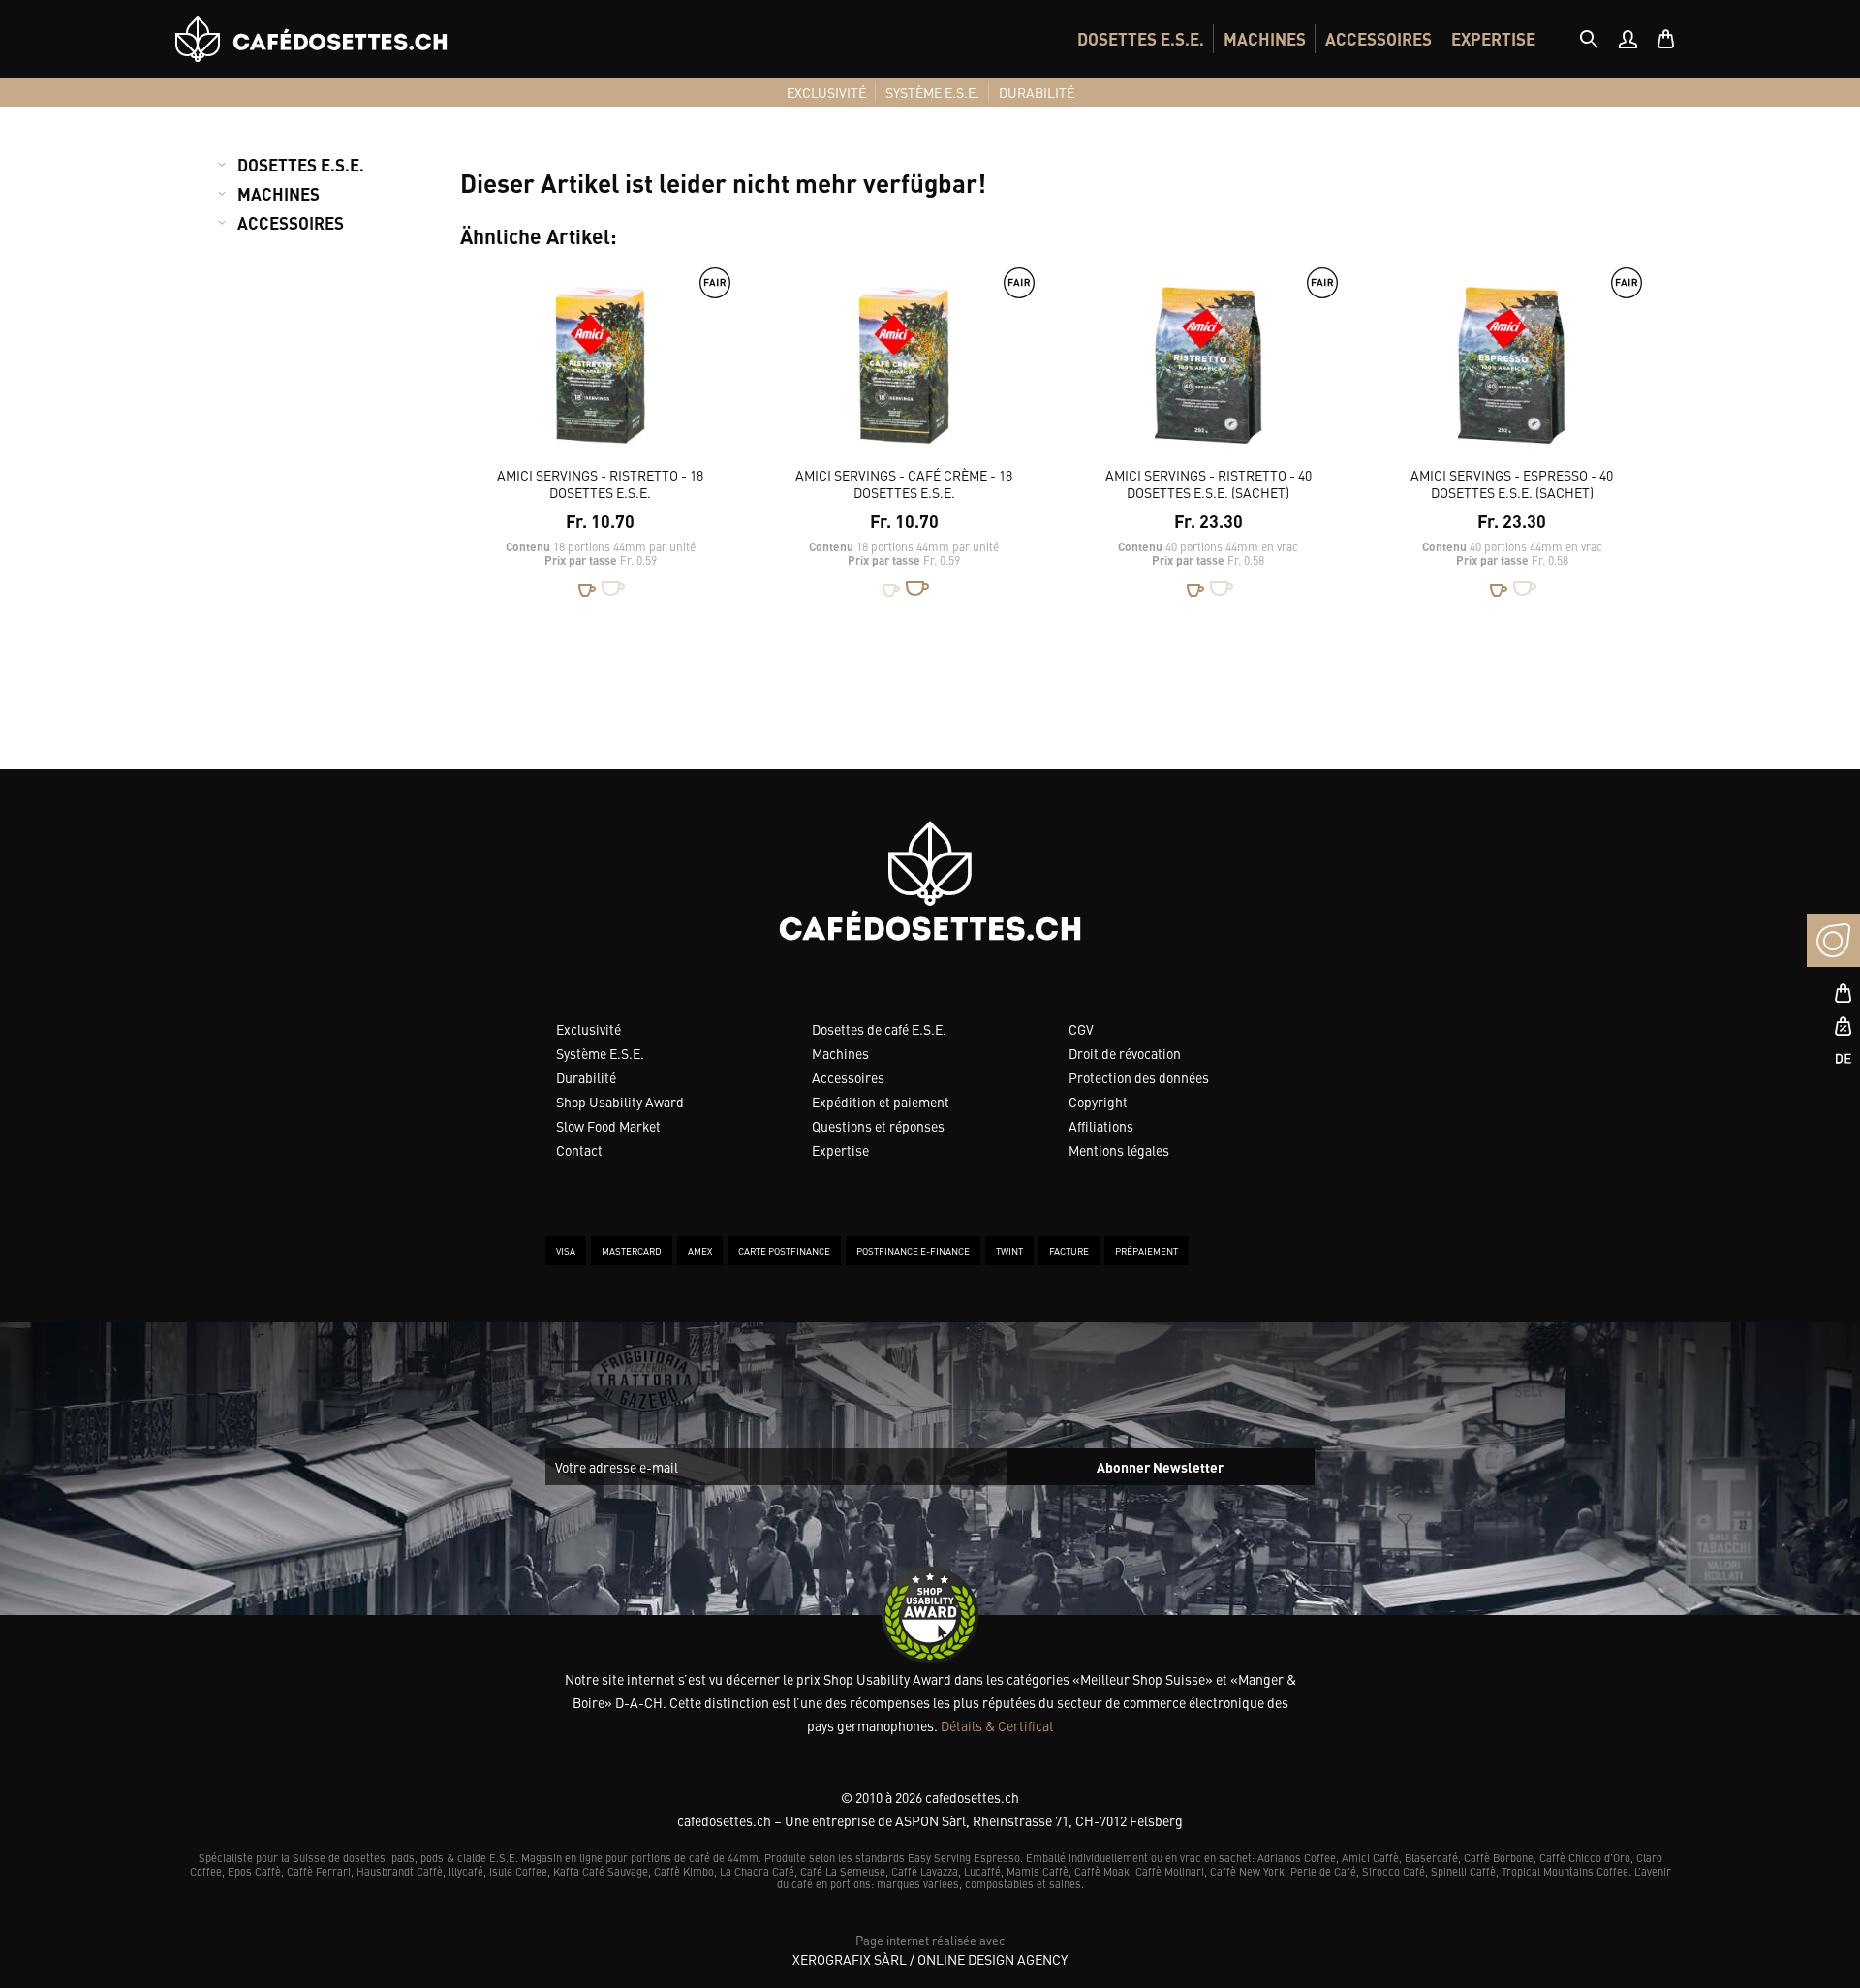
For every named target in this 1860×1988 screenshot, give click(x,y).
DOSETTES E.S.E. (1141, 39)
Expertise (840, 1150)
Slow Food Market (608, 1126)
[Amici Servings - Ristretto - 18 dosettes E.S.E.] (600, 374)
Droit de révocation (1125, 1053)
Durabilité (586, 1077)
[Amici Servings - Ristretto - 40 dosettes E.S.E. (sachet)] (1209, 374)
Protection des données (1139, 1077)
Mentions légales (1119, 1150)
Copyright (1098, 1102)
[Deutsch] (1833, 1058)
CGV (1081, 1029)
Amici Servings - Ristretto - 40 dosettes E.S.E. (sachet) (1209, 483)
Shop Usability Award (620, 1102)
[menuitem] (1141, 39)
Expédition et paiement (881, 1102)
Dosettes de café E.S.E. (879, 1029)
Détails (684, 636)
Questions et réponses (878, 1126)
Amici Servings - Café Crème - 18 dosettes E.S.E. (904, 483)
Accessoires (848, 1077)
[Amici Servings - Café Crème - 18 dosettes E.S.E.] (904, 374)
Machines (840, 1053)
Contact (579, 1150)
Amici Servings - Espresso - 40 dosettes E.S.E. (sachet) (1512, 483)
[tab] (1589, 39)
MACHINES (1265, 39)
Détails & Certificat (997, 1725)
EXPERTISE (1493, 39)
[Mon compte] (1627, 39)
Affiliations (1101, 1126)
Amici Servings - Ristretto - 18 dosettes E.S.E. (600, 483)
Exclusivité (589, 1029)
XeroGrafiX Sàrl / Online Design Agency (930, 1959)
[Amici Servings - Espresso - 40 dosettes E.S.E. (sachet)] (1512, 374)
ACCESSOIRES (1379, 39)
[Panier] (1666, 39)
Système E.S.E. (600, 1053)
